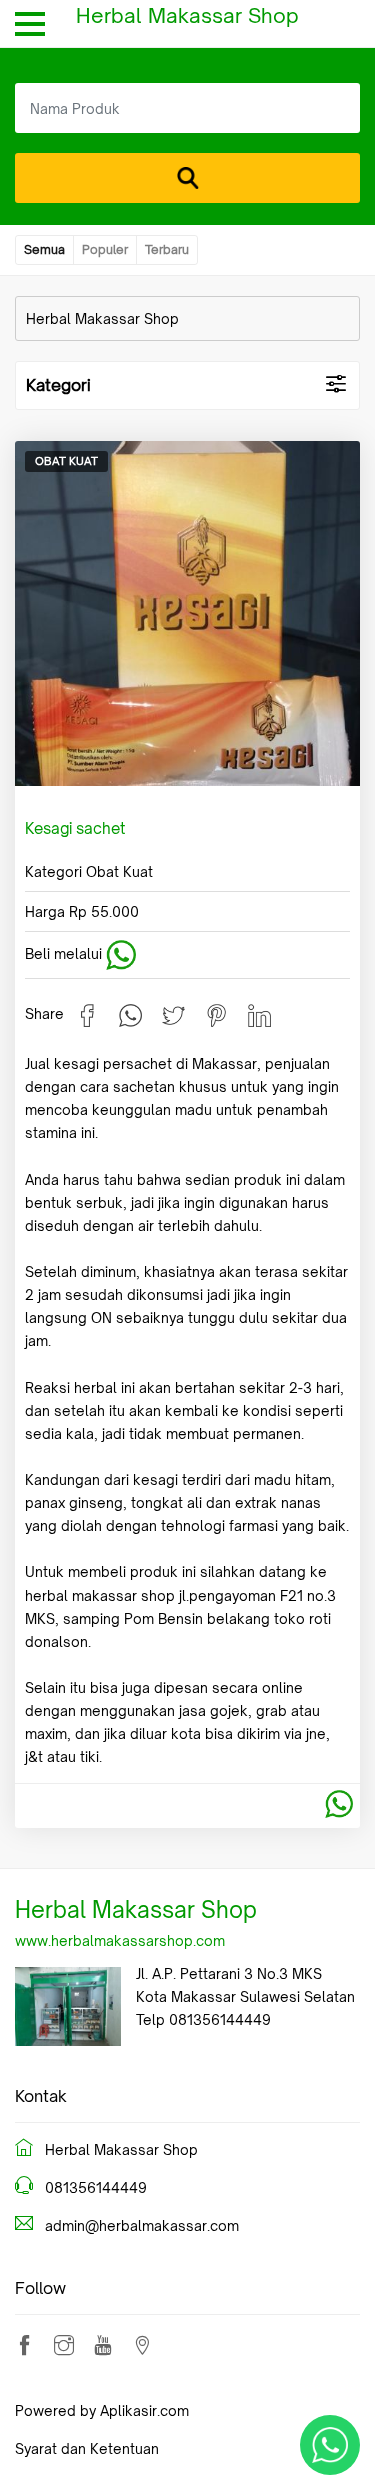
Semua (44, 249)
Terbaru (167, 249)
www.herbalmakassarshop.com (120, 1940)
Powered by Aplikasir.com (102, 2410)
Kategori (58, 385)
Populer (105, 249)
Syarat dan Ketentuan (87, 2448)
